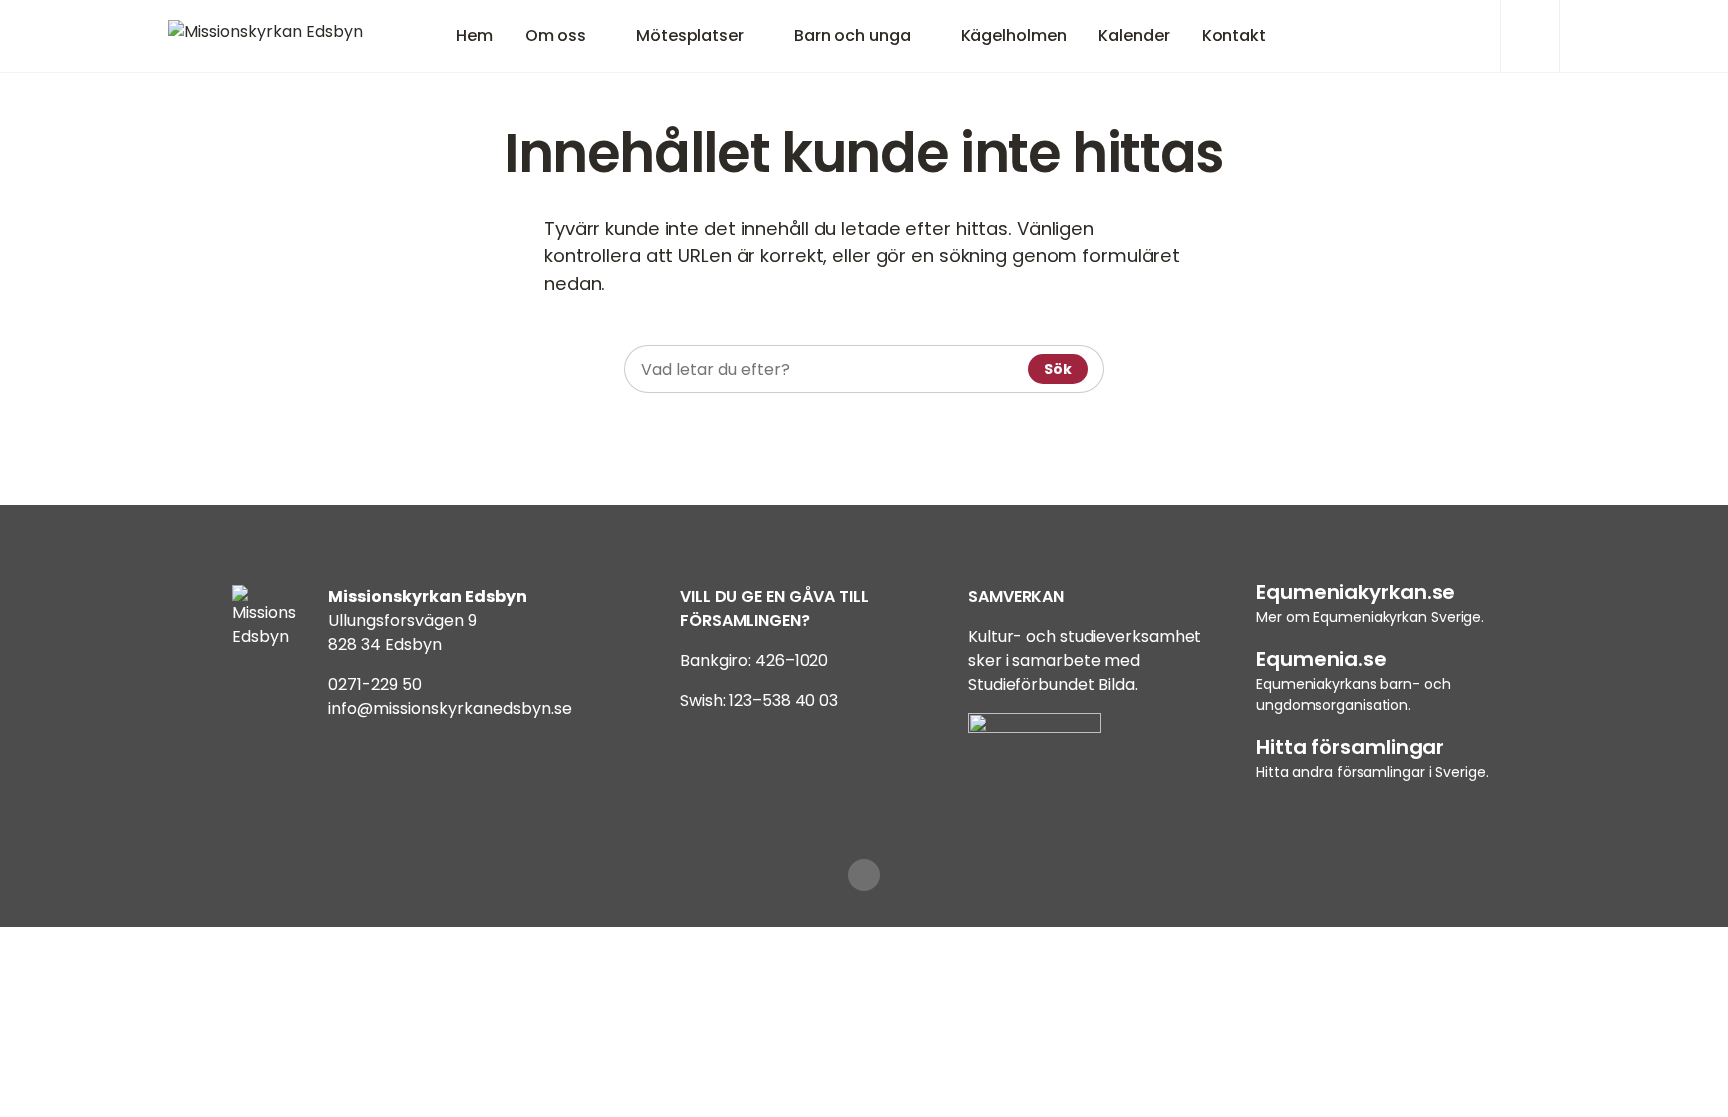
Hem (474, 35)
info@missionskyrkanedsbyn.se (450, 708)
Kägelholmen (1014, 35)
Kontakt (1234, 35)
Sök (1058, 369)
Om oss (555, 35)
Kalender (1133, 35)
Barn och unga (852, 35)
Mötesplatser (690, 35)
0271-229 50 (375, 684)
